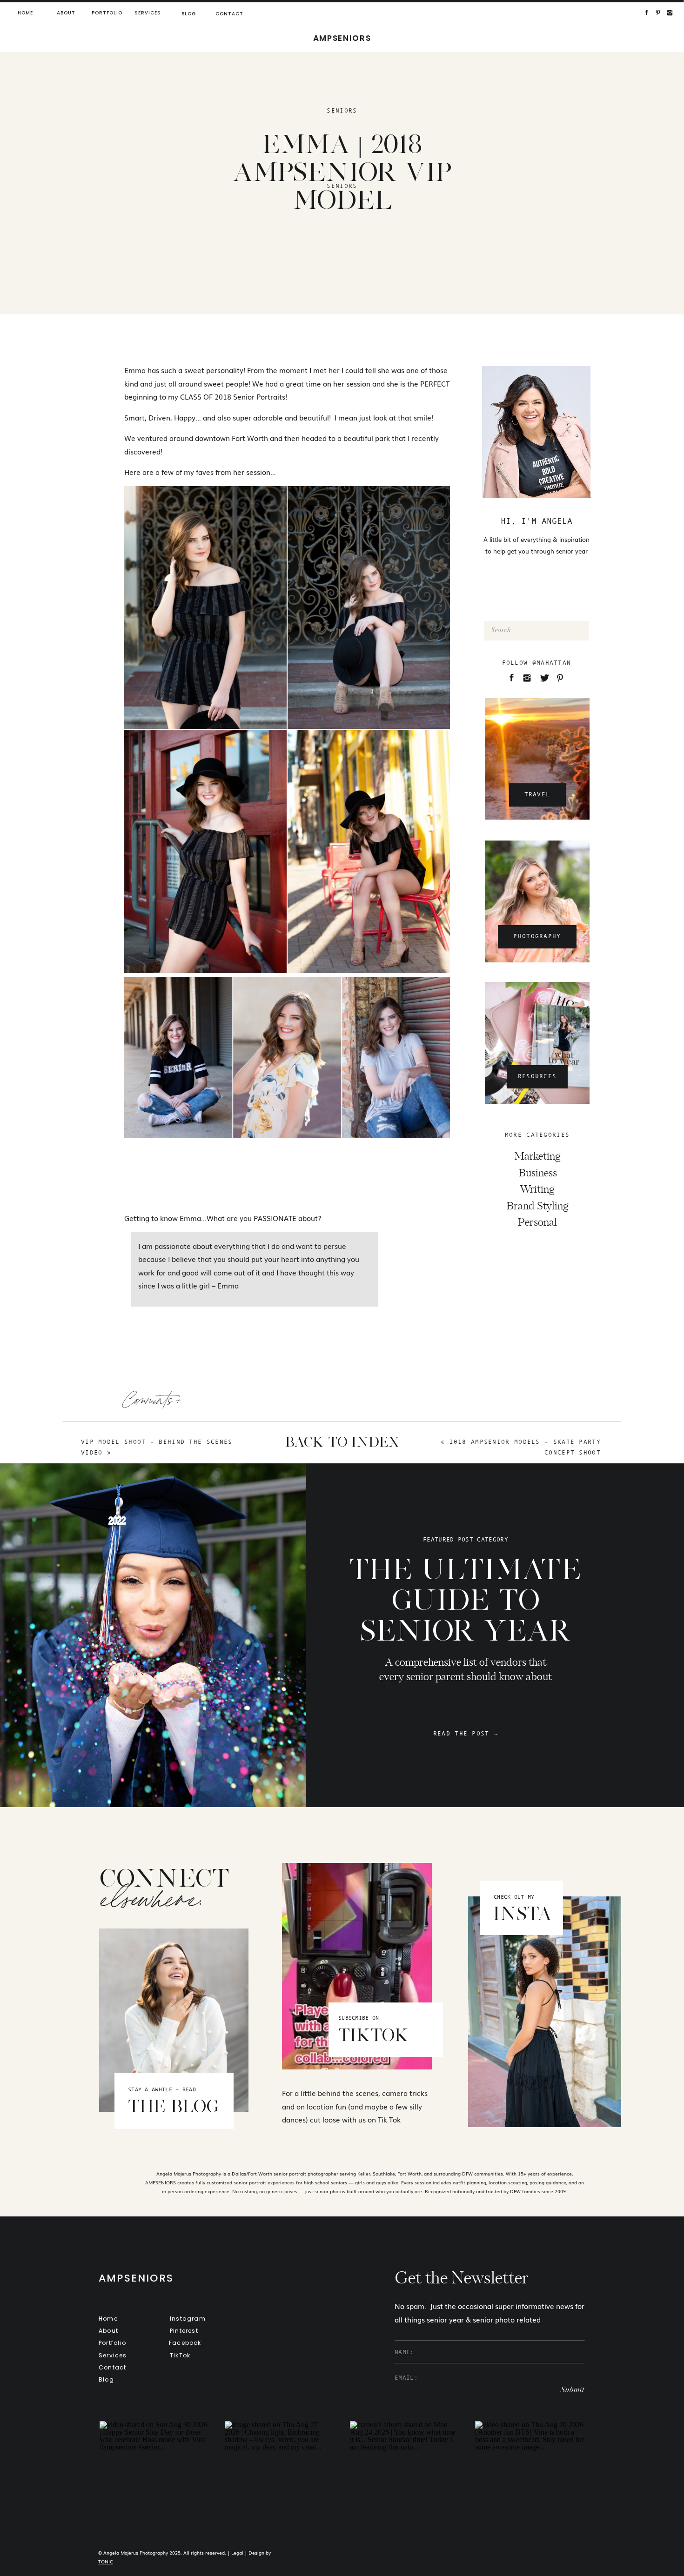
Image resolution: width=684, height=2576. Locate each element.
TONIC (106, 2561)
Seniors (342, 110)
